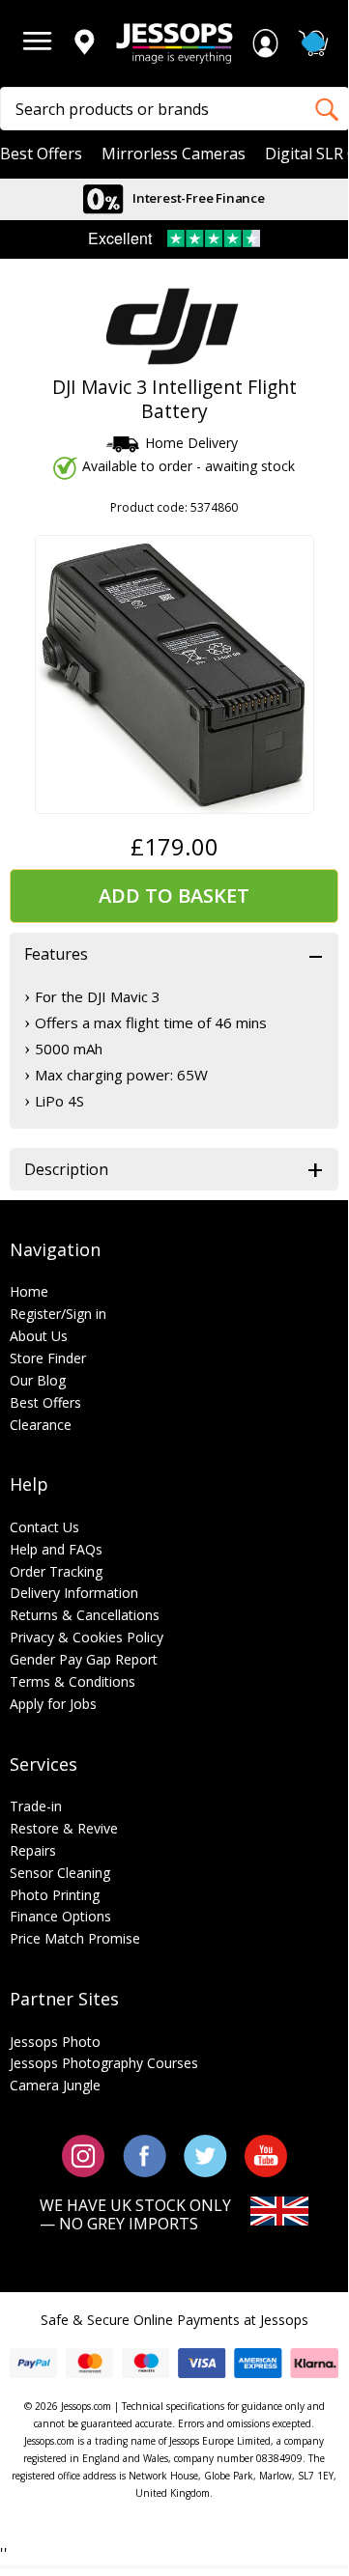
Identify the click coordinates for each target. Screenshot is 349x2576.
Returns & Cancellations (85, 1615)
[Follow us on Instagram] (84, 2155)
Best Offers (41, 154)
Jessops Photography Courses (104, 2063)
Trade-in (36, 1806)
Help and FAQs (56, 1549)
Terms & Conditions (73, 1681)
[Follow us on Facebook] (145, 2155)
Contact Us (44, 1527)
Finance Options (60, 1916)
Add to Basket (174, 896)
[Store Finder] (84, 43)
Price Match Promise (75, 1938)
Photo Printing (55, 1895)
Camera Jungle (55, 2085)
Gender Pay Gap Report (84, 1659)
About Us (39, 1336)
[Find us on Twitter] (205, 2155)
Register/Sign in (58, 1314)
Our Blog (38, 1380)
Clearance (41, 1425)
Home (29, 1291)
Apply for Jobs (53, 1704)
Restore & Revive (64, 1828)
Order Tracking (56, 1571)
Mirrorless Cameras (174, 154)
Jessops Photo (55, 2042)
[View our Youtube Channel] (266, 2155)
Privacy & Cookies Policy (87, 1637)
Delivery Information (74, 1593)
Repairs (33, 1850)
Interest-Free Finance (197, 198)
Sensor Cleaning (60, 1873)
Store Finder (48, 1358)
